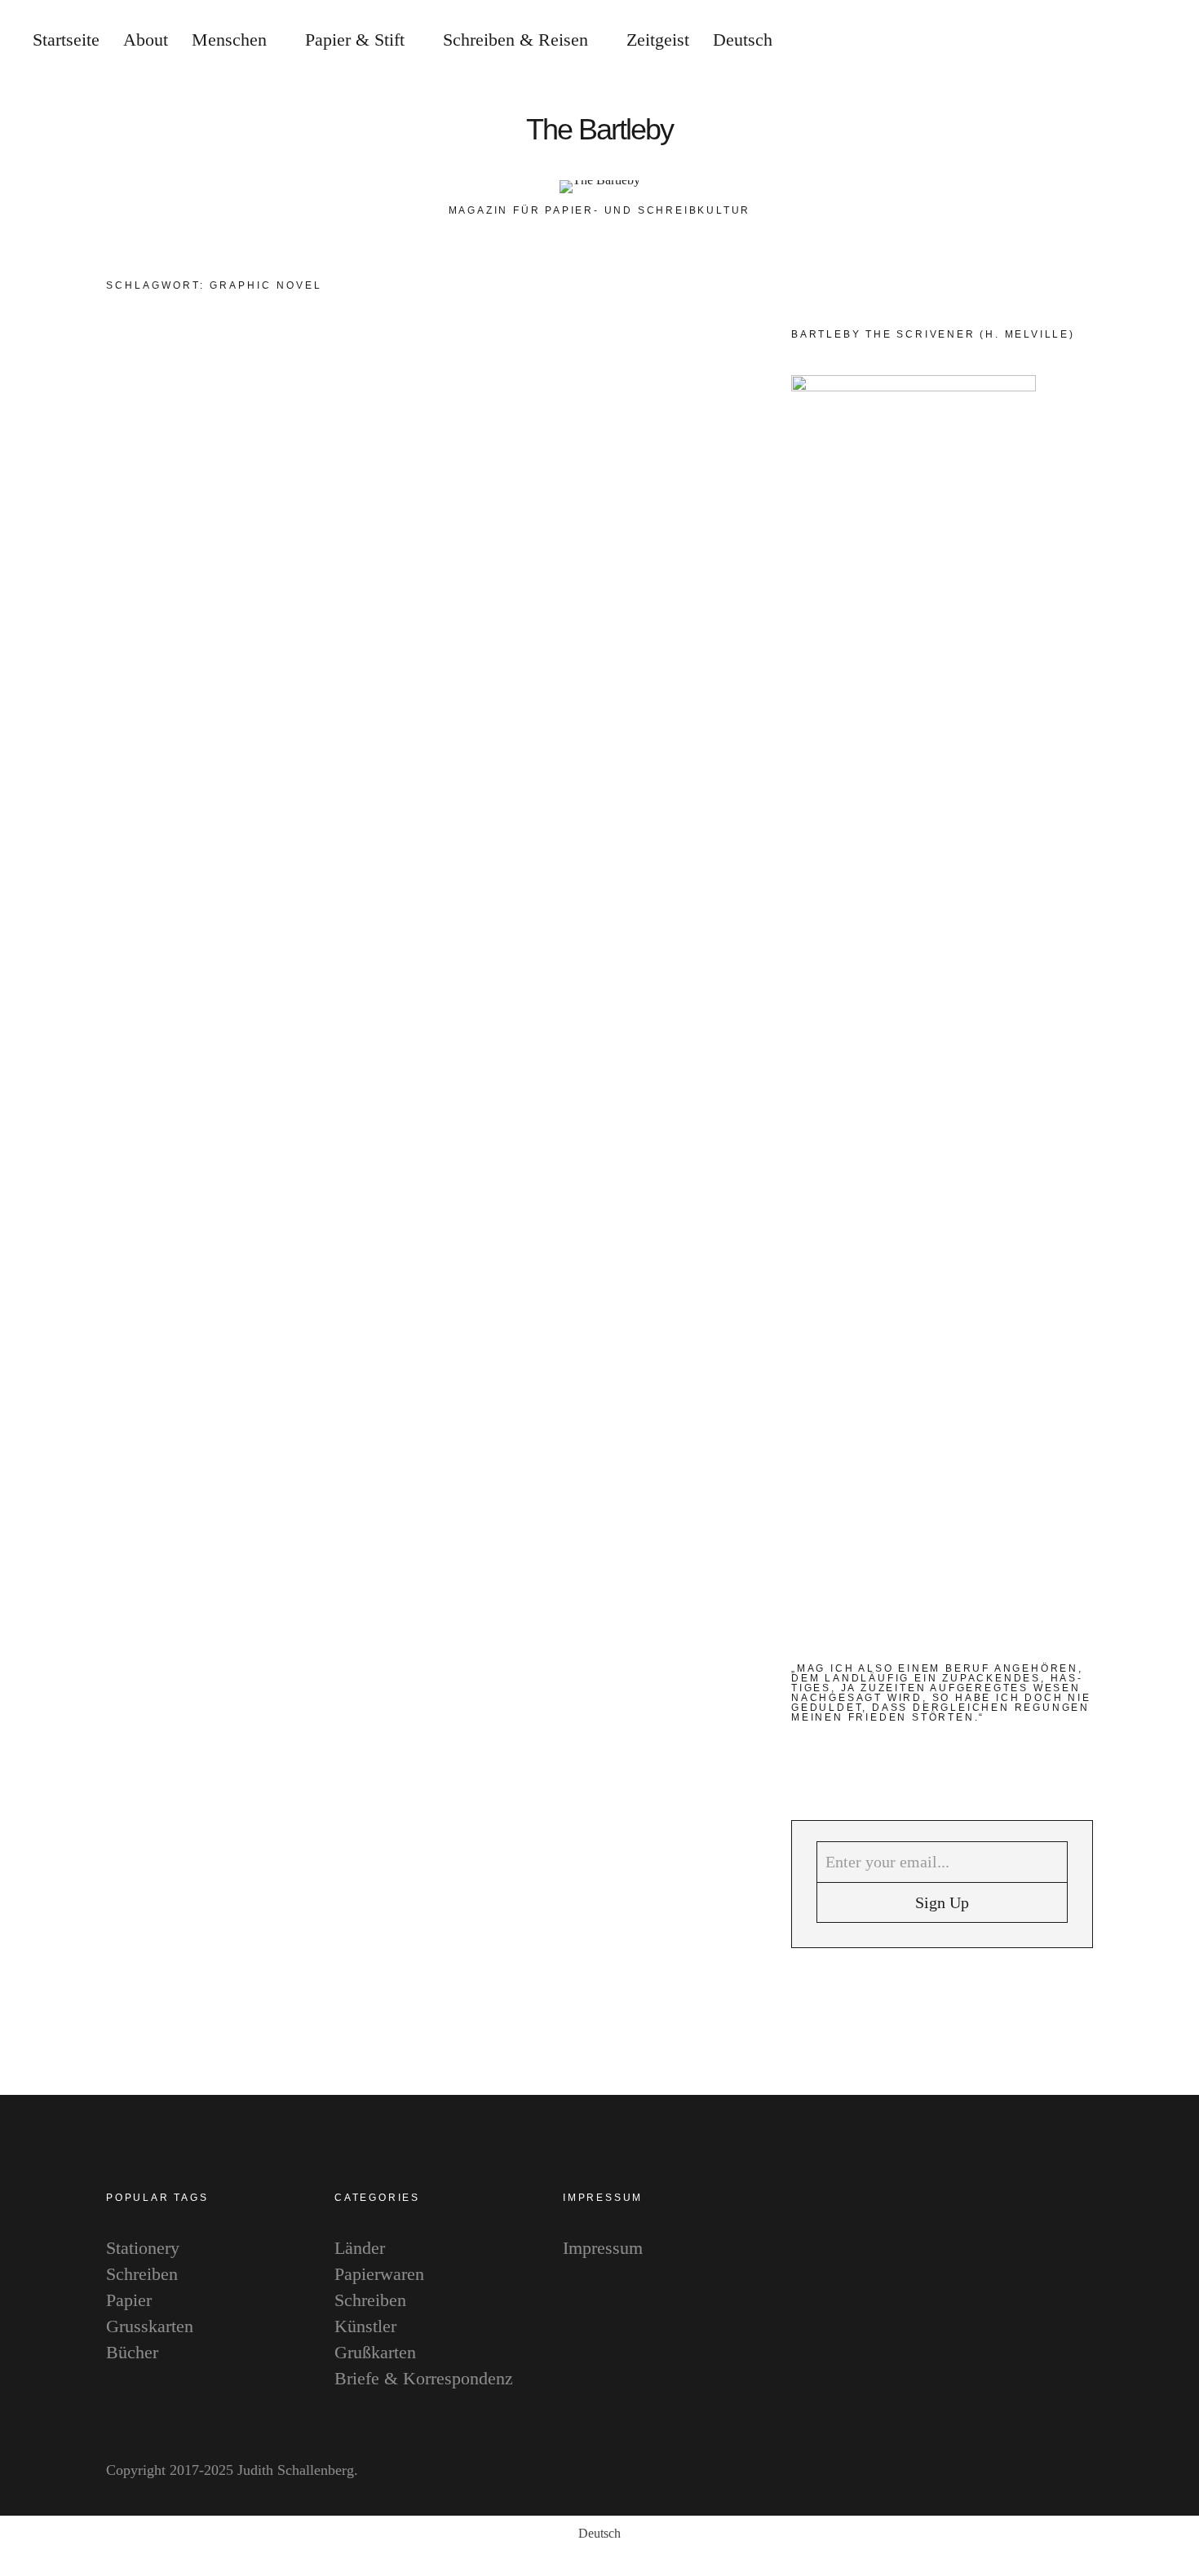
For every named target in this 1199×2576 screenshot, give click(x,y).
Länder (360, 2248)
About (146, 40)
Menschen (229, 40)
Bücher (503, 373)
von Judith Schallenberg (505, 707)
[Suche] (1081, 41)
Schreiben (675, 373)
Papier (129, 2300)
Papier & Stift (355, 40)
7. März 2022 (642, 707)
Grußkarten (375, 2352)
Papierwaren (379, 2274)
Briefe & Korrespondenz (424, 2378)
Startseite (66, 40)
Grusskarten (150, 2326)
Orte (625, 373)
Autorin (451, 373)
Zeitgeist (658, 40)
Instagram (1170, 1258)
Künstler (365, 2326)
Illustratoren (568, 373)
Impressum (603, 2248)
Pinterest (1170, 1307)
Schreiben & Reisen (515, 40)
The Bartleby (599, 130)
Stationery (143, 2248)
